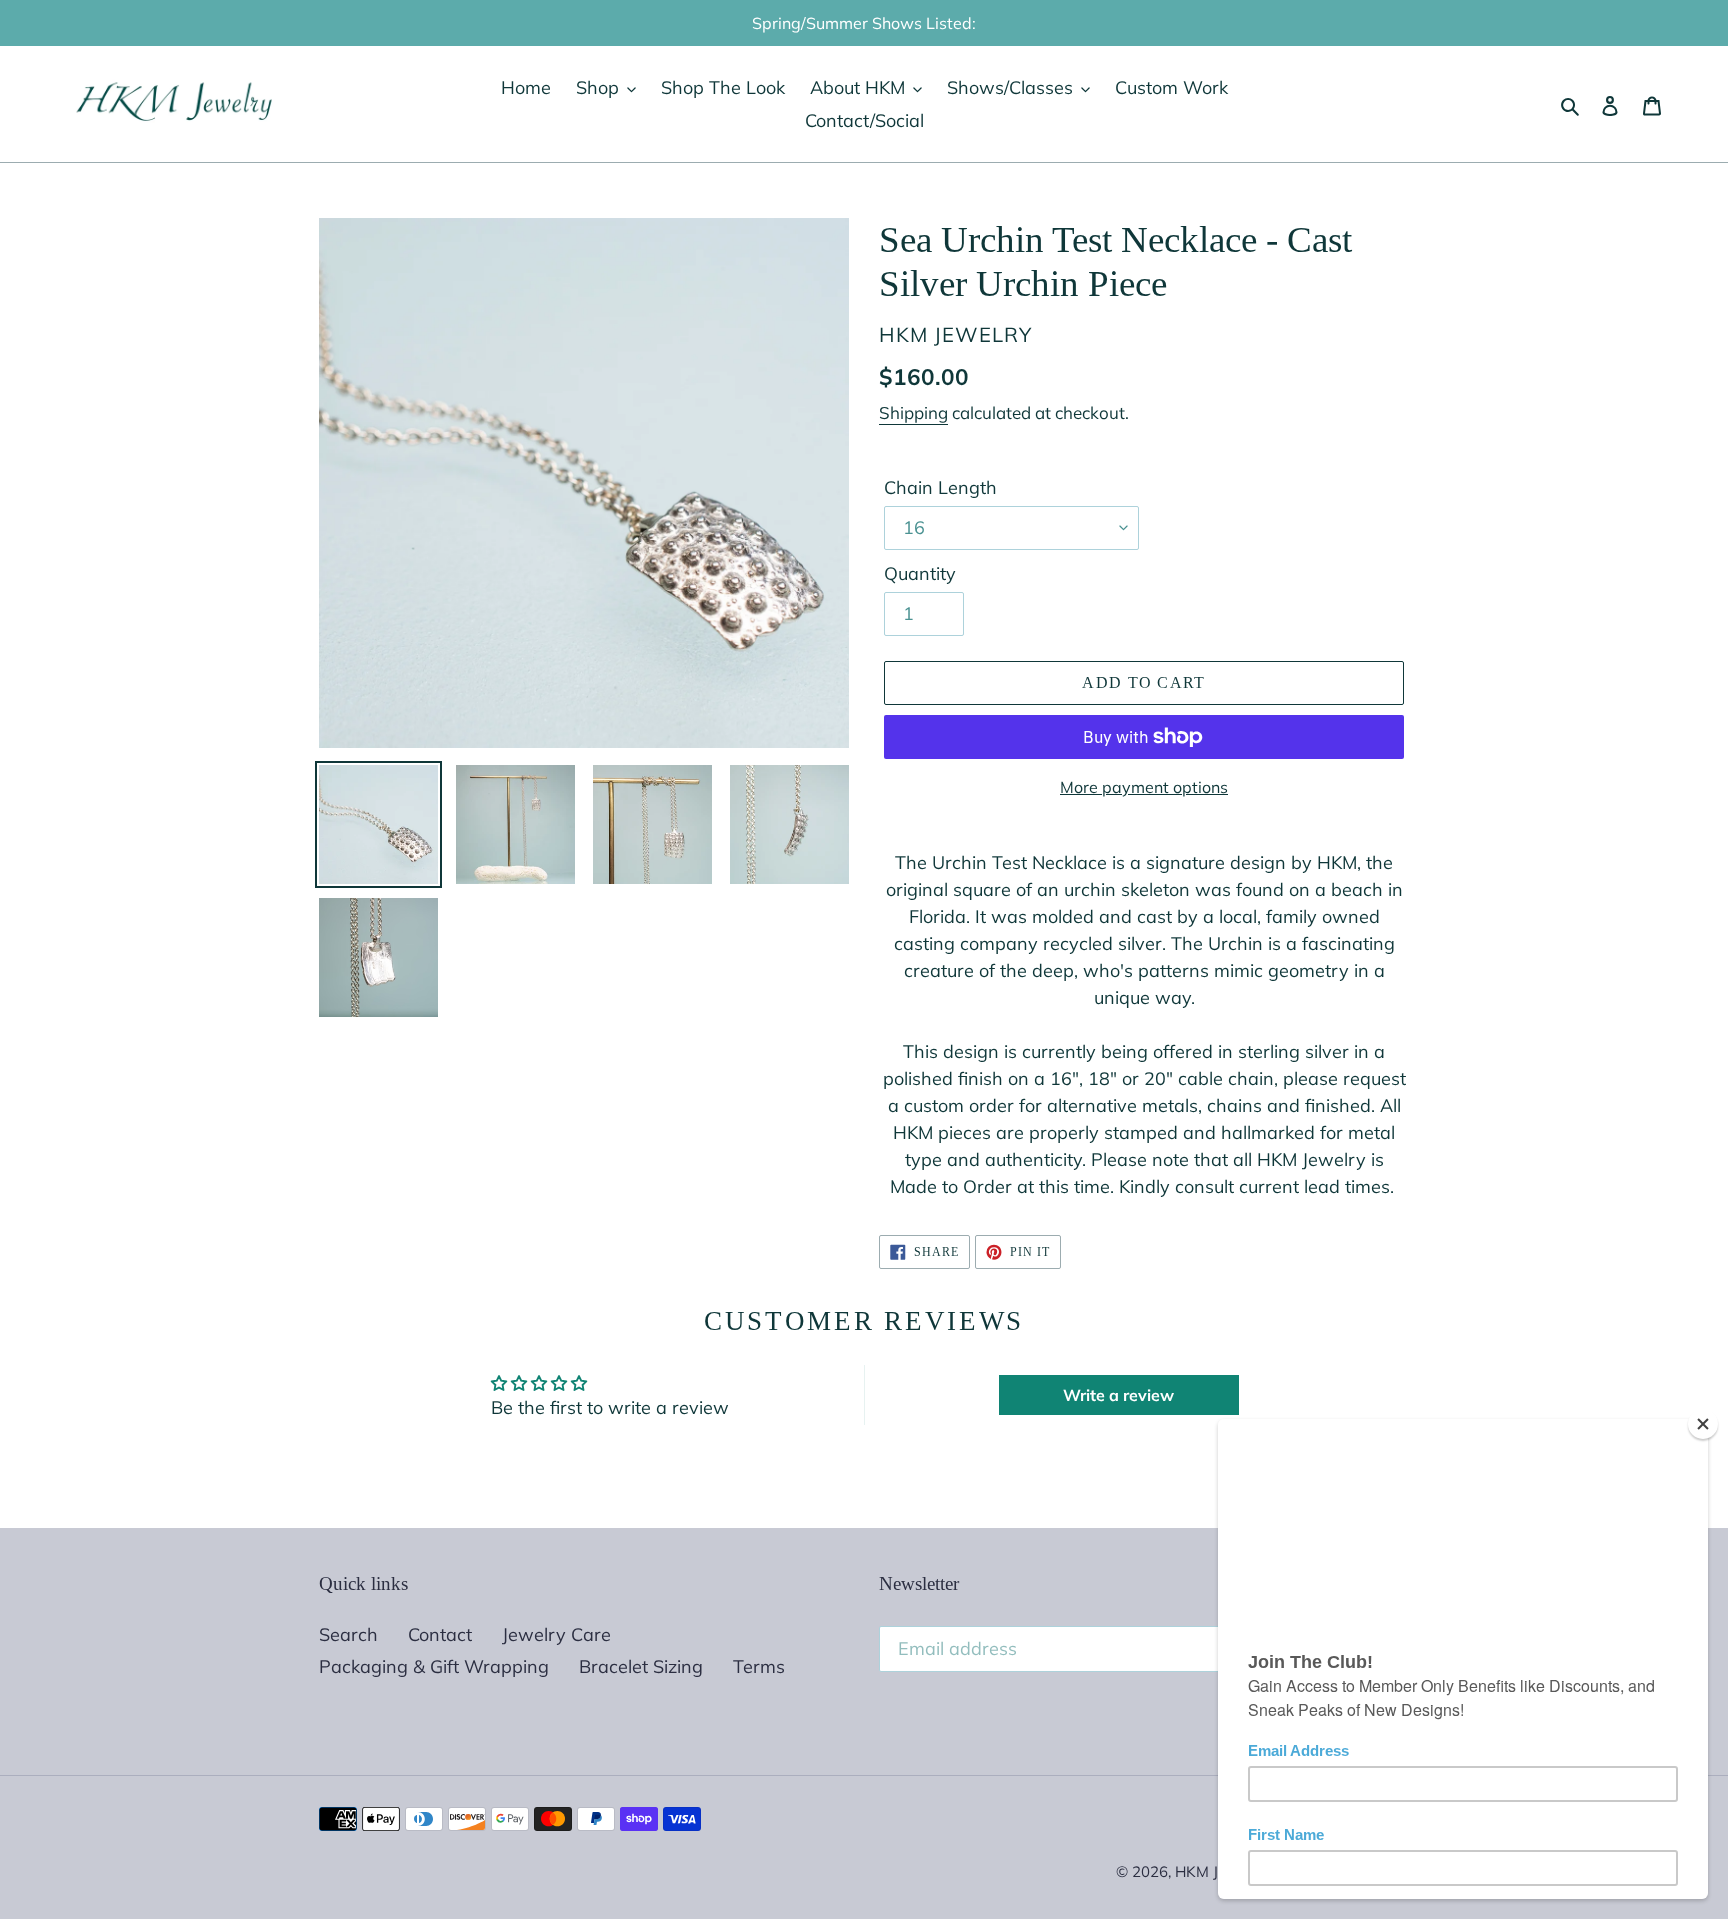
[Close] (1703, 1424)
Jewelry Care (556, 1634)
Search (348, 1634)
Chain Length (940, 487)
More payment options (1144, 787)
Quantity (920, 573)
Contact (440, 1634)
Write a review (1118, 1395)
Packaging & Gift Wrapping (434, 1666)
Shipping (913, 412)
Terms (759, 1666)
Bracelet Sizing (641, 1666)
